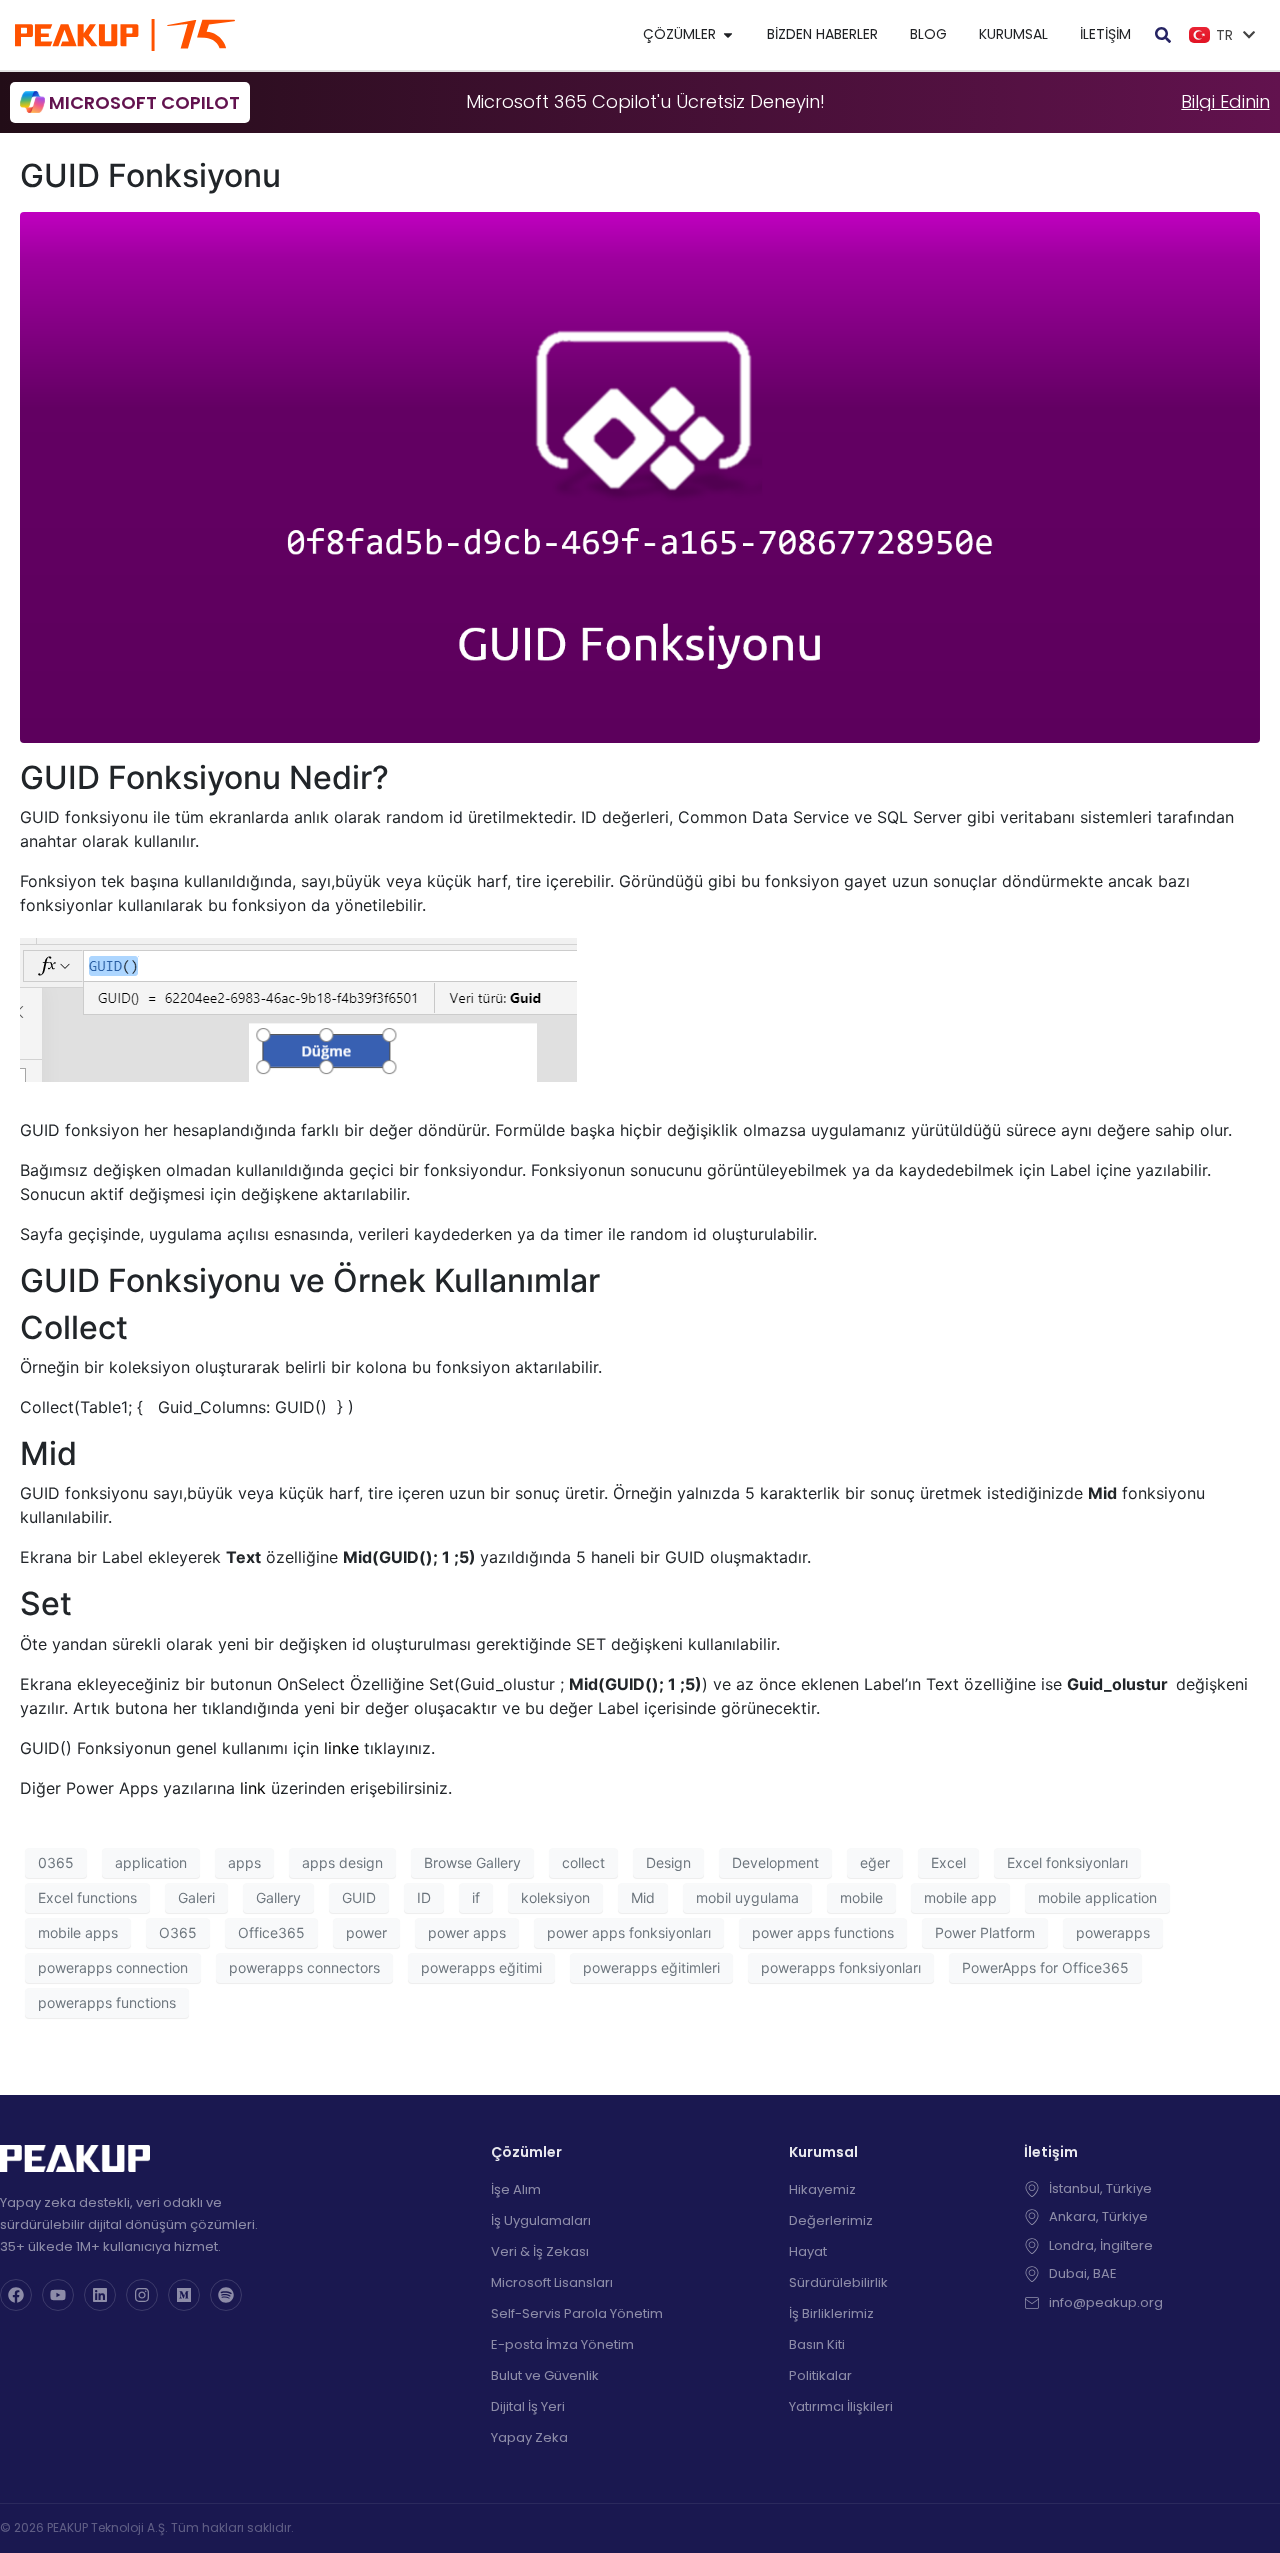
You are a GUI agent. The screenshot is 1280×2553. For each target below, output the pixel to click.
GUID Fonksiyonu (150, 175)
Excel (948, 1862)
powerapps (1113, 1932)
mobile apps (78, 1932)
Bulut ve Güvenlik (545, 2375)
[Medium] (184, 2295)
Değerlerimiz (831, 2220)
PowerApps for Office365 (1045, 1967)
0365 (56, 1862)
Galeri (196, 1897)
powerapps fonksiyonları (841, 1967)
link (253, 1788)
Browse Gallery (472, 1862)
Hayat (808, 2251)
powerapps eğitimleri (651, 1967)
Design (668, 1862)
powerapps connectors (304, 1967)
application (151, 1862)
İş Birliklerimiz (831, 2313)
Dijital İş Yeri (528, 2406)
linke (341, 1748)
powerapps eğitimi (481, 1967)
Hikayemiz (822, 2189)
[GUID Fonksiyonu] (640, 476)
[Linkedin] (100, 2295)
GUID (359, 1897)
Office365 (271, 1932)
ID (424, 1897)
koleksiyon (555, 1897)
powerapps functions (107, 2002)
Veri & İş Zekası (540, 2251)
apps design (342, 1862)
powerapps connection (113, 1967)
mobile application (1097, 1897)
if (476, 1897)
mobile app (960, 1897)
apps (244, 1862)
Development (775, 1862)
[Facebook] (16, 2295)
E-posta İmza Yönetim (562, 2344)
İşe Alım (516, 2189)
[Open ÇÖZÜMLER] (728, 34)
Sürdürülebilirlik (838, 2282)
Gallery (278, 1897)
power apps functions (823, 1932)
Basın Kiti (817, 2344)
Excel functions (87, 1897)
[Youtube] (58, 2295)
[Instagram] (142, 2295)
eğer (875, 1862)
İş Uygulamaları (541, 2220)
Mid (643, 1897)
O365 (178, 1932)
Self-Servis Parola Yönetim (577, 2313)
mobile (861, 1897)
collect (583, 1862)
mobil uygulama (747, 1897)
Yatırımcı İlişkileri (841, 2406)
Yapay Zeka (529, 2437)
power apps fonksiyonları (629, 1932)
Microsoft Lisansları (552, 2282)
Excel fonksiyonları (1067, 1862)
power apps (467, 1932)
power (366, 1932)
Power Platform (985, 1932)
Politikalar (820, 2375)
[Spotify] (226, 2295)
